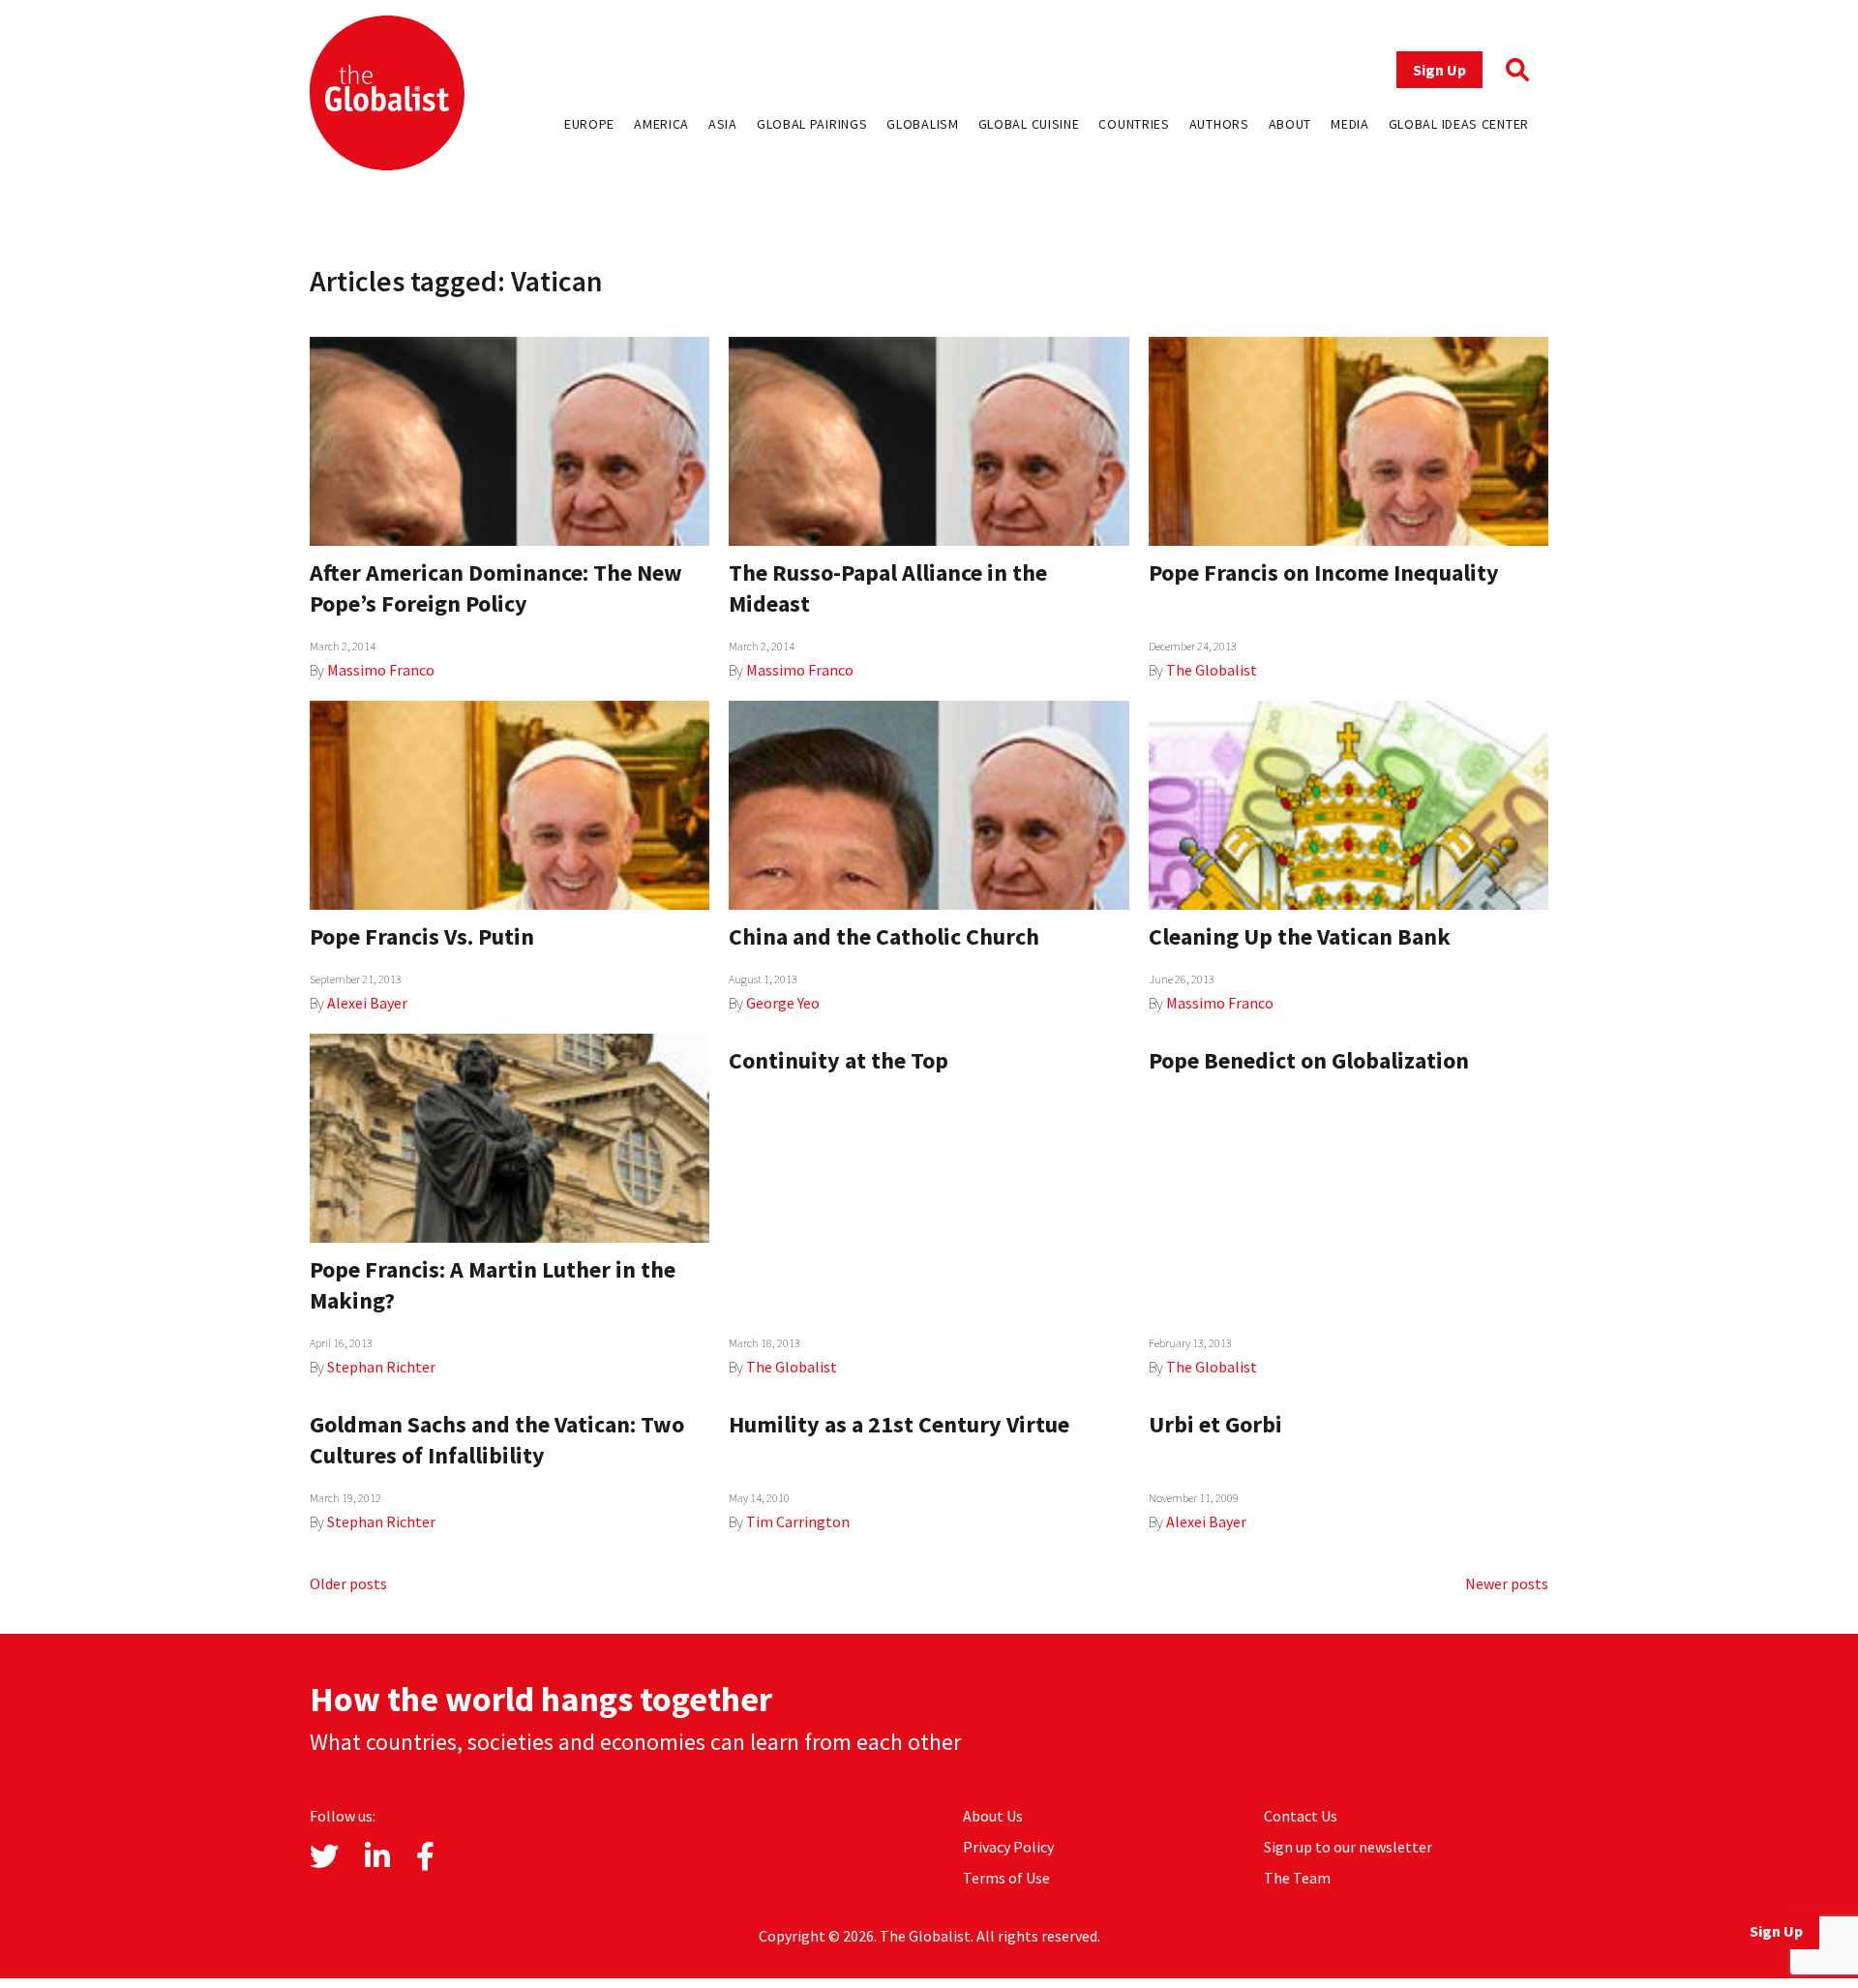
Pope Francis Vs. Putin (422, 936)
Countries (1134, 124)
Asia (723, 124)
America (661, 124)
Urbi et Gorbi (1215, 1424)
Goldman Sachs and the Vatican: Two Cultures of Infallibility (497, 1440)
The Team (1297, 1878)
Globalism (922, 124)
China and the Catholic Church (884, 936)
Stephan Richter (381, 1367)
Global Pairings (812, 124)
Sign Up (1439, 70)
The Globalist (1212, 670)
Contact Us (1301, 1816)
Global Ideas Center (1459, 124)
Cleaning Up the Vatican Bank (1300, 936)
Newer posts (1507, 1583)
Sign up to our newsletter (1348, 1847)
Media (1350, 124)
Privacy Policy (1008, 1847)
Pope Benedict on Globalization (1309, 1060)
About (1290, 124)
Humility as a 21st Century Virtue (899, 1424)
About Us (993, 1816)
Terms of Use (1006, 1878)
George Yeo (783, 1003)
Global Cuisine (1029, 124)
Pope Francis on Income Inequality (1324, 572)
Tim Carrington (798, 1521)
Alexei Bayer (367, 1003)
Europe (589, 124)
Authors (1219, 124)
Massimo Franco (381, 670)
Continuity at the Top (839, 1060)
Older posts (348, 1583)
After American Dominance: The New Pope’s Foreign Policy (496, 588)
